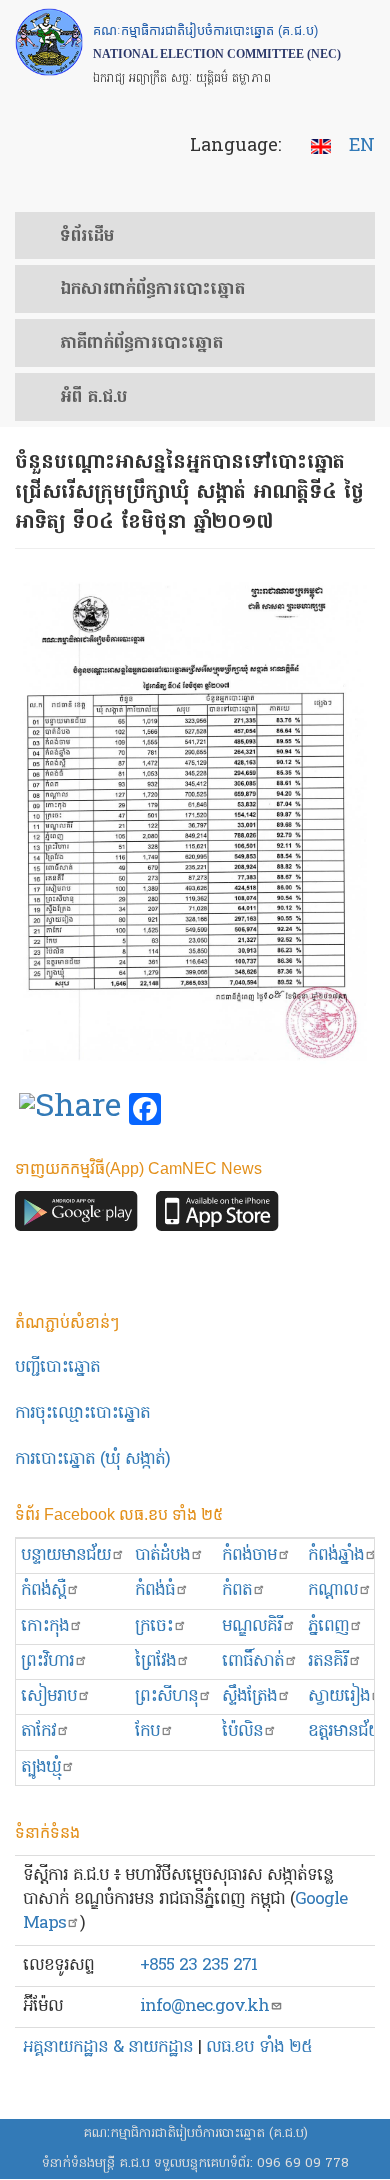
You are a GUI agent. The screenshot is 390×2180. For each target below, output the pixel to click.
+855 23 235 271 (198, 1965)
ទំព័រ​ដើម (87, 237)
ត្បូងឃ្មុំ (41, 1767)
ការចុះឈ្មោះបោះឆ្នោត (82, 1413)
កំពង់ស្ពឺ (43, 1590)
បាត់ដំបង (162, 1555)
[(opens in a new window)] (70, 1110)
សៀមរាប (49, 1696)
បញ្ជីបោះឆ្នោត (57, 1367)
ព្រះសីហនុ (166, 1696)
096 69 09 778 (303, 2163)
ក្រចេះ (154, 1626)
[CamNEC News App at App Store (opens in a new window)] (217, 1216)
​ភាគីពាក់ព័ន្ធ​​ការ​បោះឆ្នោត (141, 344)
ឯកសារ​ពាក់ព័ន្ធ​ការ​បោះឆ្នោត (152, 290)
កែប (147, 1731)
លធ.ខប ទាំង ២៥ (259, 2047)
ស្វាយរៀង (339, 1696)
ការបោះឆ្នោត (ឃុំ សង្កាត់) (92, 1459)
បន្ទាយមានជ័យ (66, 1555)
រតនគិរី (328, 1661)
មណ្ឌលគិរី (252, 1626)
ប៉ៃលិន (242, 1731)
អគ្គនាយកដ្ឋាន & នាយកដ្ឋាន (108, 2047)
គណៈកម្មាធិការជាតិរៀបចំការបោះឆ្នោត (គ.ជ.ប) (195, 2133)
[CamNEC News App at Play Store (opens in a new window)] (76, 1216)
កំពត (237, 1590)
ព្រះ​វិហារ (47, 1661)
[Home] (49, 42)
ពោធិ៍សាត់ (253, 1661)
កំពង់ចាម (249, 1555)
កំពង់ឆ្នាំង (336, 1555)
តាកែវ (38, 1731)
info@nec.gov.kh (204, 2006)
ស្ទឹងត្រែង (249, 1696)
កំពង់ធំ (155, 1590)
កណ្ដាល (333, 1590)
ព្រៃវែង (155, 1661)
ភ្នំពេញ (328, 1626)
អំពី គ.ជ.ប (93, 398)
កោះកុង (45, 1626)
